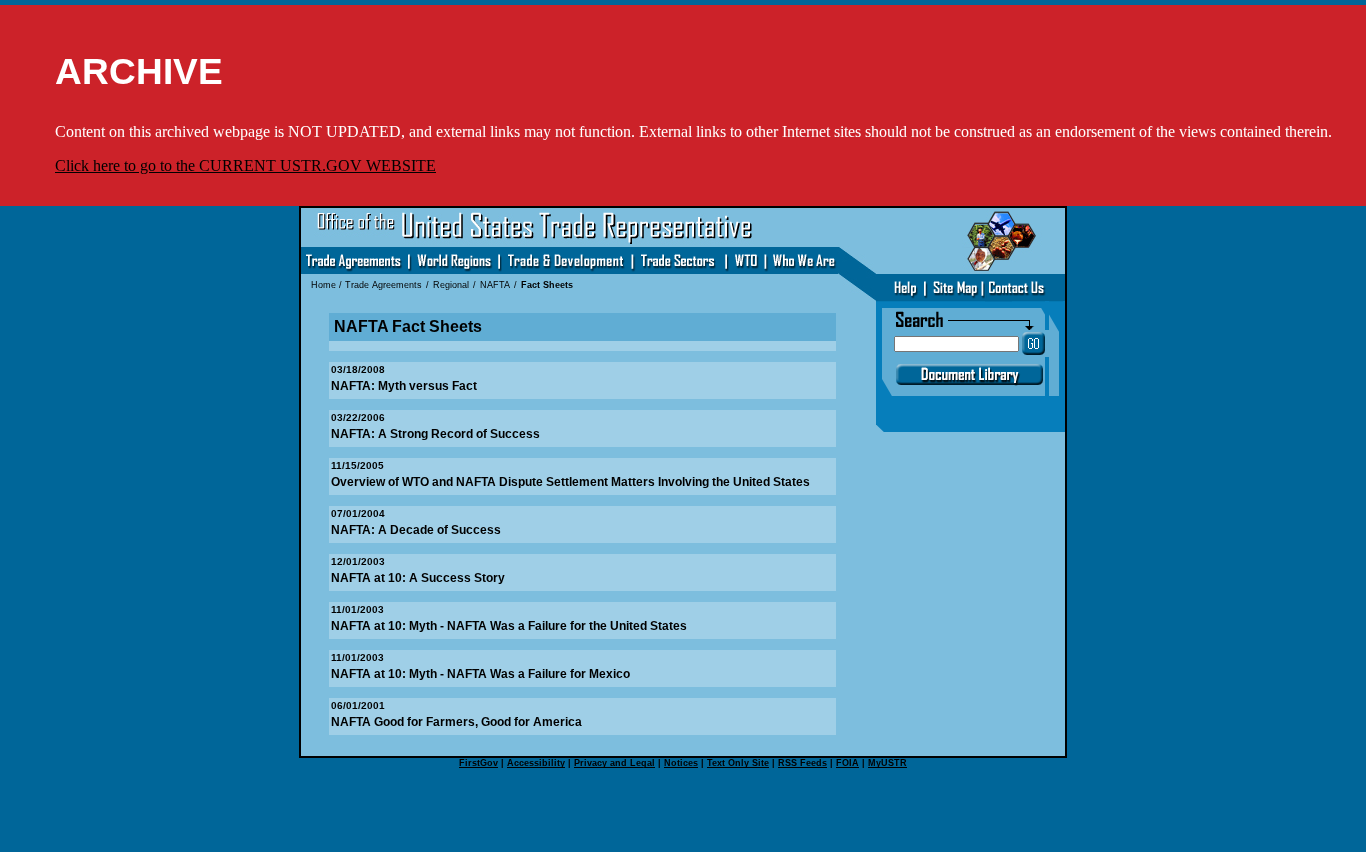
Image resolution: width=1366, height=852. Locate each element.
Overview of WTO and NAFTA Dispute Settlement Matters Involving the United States (570, 482)
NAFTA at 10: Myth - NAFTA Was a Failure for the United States (509, 626)
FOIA (847, 763)
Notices (681, 763)
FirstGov (478, 763)
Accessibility (536, 763)
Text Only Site (738, 763)
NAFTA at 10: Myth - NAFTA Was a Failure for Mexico (480, 674)
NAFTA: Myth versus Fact (404, 386)
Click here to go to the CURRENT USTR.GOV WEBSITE (245, 165)
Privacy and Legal (614, 763)
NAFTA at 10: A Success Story (418, 578)
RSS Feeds (802, 763)
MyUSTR (887, 763)
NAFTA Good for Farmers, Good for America (456, 722)
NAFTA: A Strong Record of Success (435, 434)
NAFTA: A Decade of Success (416, 530)
